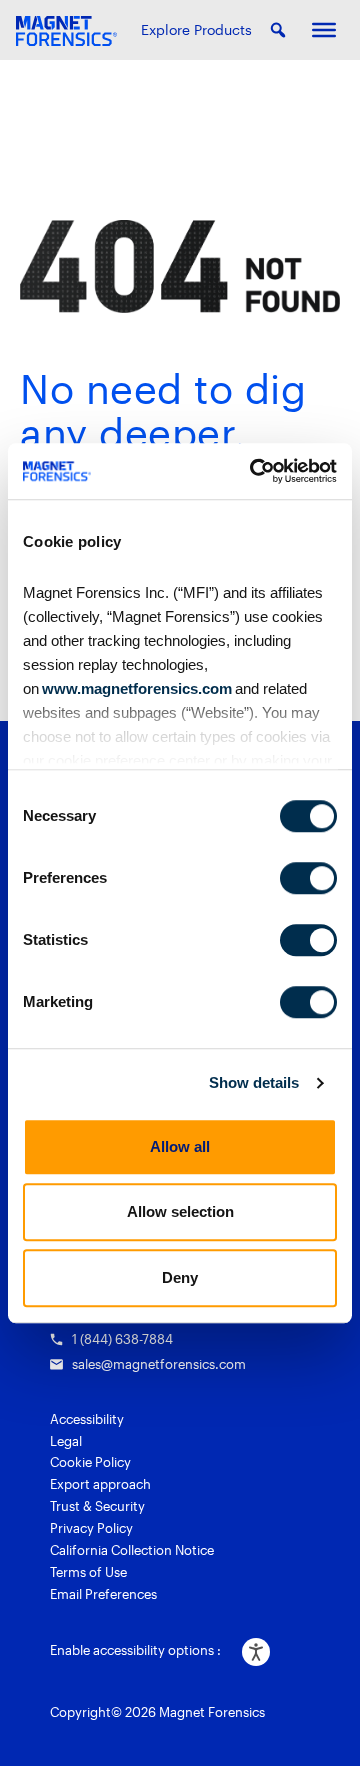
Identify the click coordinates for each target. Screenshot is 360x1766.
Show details (254, 1082)
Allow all (180, 1146)
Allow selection (180, 1211)
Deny (180, 1277)
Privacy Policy (91, 1528)
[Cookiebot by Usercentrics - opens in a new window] (254, 471)
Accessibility (87, 1419)
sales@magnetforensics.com (159, 1364)
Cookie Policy (90, 1462)
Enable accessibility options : (135, 1650)
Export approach (100, 1484)
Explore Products (196, 29)
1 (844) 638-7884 (122, 1339)
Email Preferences (103, 1594)
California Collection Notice (132, 1550)
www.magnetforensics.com (135, 688)
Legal (66, 1441)
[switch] (308, 878)
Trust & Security (97, 1506)
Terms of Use (88, 1572)
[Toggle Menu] (324, 30)
